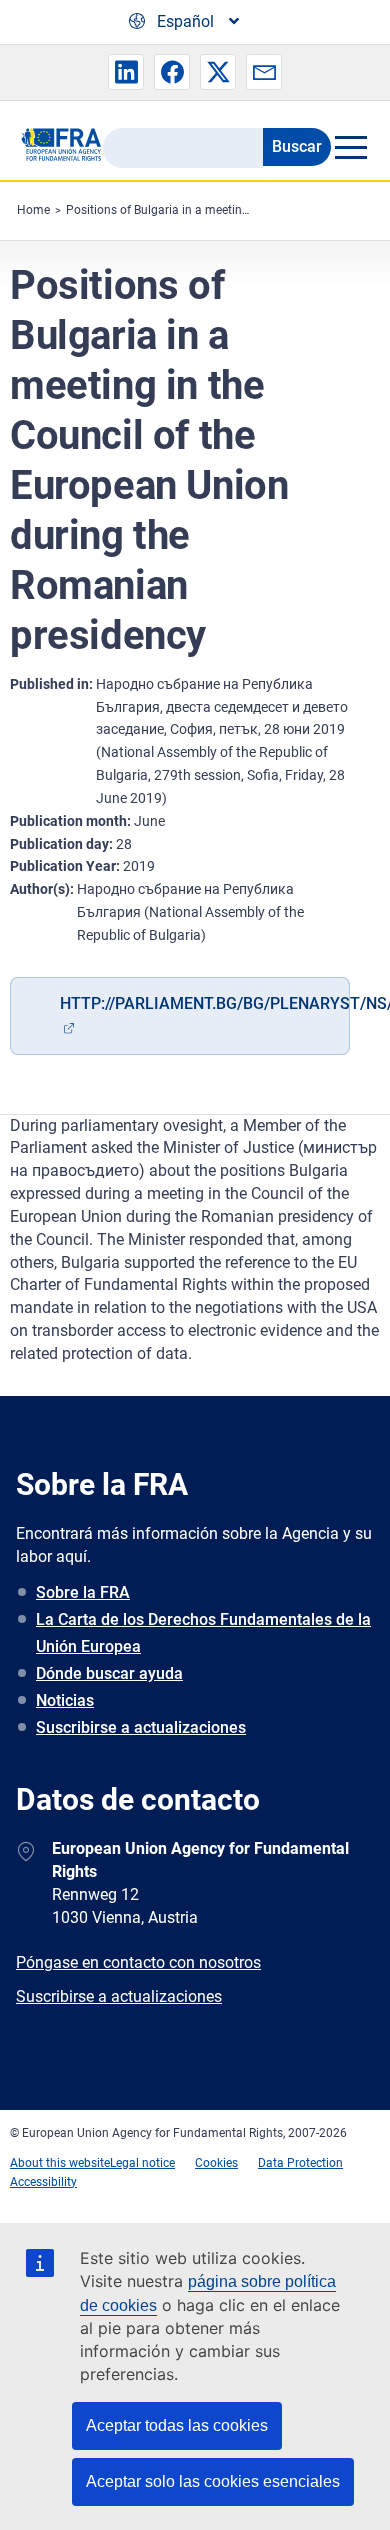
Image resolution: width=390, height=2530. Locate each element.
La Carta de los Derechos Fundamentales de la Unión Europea (203, 1633)
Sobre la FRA (83, 1592)
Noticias (65, 1700)
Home (33, 210)
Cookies (216, 2163)
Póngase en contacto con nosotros (138, 1962)
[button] (126, 72)
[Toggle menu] (350, 147)
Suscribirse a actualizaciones (141, 1727)
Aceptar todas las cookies (177, 2425)
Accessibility (43, 2182)
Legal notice (142, 2163)
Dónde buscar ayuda (109, 1673)
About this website (60, 2163)
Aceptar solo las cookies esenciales (213, 2481)
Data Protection (300, 2163)
